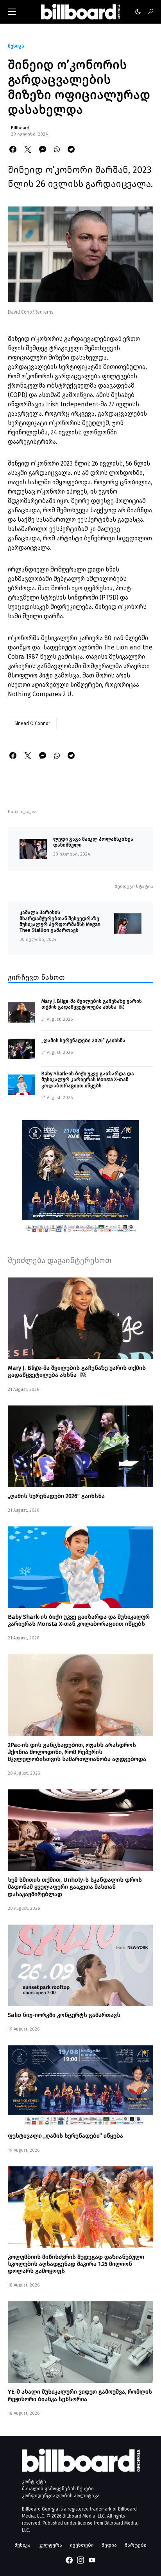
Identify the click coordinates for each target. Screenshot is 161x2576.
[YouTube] (92, 2560)
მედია (109, 2545)
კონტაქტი (34, 2482)
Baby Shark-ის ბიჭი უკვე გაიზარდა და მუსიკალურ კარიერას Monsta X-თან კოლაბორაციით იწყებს (88, 1080)
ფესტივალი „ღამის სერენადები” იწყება (65, 2136)
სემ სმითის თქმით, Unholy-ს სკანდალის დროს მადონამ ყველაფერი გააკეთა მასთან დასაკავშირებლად (75, 1887)
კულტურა (50, 2545)
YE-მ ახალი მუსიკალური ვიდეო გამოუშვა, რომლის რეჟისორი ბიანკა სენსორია (80, 2395)
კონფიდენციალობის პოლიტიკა (61, 2496)
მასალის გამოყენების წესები (58, 2489)
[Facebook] (69, 2560)
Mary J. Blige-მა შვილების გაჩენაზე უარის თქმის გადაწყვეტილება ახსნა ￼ (92, 1004)
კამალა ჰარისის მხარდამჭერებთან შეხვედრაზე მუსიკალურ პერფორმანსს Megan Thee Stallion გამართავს (60, 921)
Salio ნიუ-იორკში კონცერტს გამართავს (64, 2015)
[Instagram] (80, 2560)
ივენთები (82, 2545)
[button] (12, 12)
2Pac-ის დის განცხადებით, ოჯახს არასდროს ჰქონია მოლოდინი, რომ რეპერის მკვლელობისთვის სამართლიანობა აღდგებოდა (77, 1752)
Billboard (20, 128)
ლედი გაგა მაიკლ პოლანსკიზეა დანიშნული (93, 842)
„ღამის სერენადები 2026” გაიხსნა (83, 1040)
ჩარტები (136, 2545)
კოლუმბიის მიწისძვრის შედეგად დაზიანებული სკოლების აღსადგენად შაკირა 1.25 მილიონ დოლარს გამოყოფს (76, 2264)
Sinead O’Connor (32, 723)
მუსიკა (16, 46)
